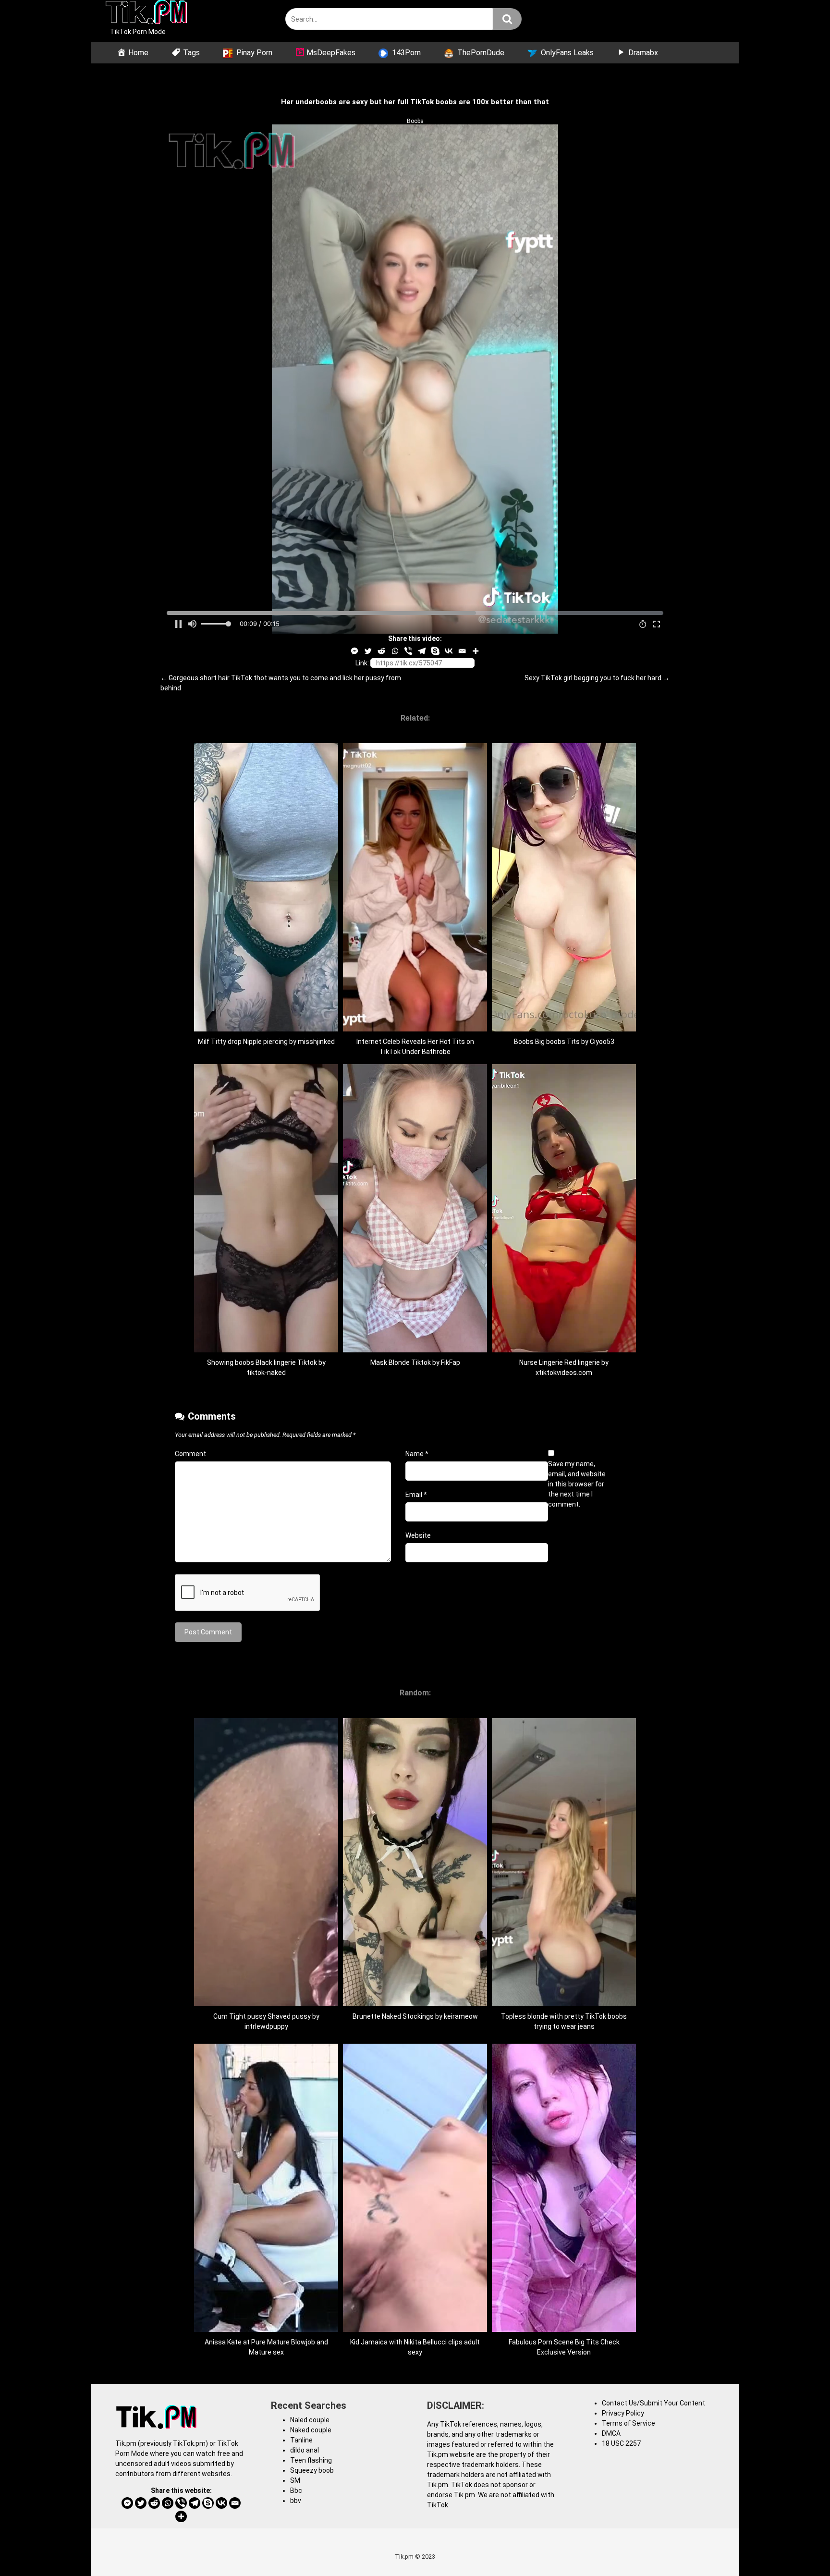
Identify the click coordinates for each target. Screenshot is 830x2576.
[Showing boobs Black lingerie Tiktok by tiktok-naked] (266, 1350)
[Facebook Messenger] (354, 651)
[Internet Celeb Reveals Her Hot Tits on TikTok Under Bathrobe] (415, 1029)
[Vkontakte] (449, 651)
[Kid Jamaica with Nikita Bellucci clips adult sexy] (415, 2330)
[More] (476, 651)
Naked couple (311, 2430)
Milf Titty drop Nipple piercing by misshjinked (266, 1042)
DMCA (611, 2433)
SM (295, 2480)
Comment (190, 1454)
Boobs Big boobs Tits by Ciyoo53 (564, 1042)
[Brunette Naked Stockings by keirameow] (415, 2004)
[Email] (462, 651)
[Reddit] (381, 651)
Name (417, 1454)
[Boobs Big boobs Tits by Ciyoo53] (564, 1029)
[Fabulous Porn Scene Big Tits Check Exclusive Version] (564, 2330)
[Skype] (435, 651)
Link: (362, 663)
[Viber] (408, 651)
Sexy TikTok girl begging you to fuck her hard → (597, 678)
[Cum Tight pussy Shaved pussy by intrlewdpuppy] (266, 2004)
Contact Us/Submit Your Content (653, 2403)
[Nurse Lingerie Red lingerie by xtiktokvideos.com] (564, 1350)
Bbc (296, 2490)
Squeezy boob (312, 2470)
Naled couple (310, 2420)
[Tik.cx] (146, 13)
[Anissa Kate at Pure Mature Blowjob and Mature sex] (266, 2330)
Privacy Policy (623, 2413)
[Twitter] (368, 651)
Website (418, 1535)
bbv (296, 2501)
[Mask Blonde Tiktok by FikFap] (415, 1350)
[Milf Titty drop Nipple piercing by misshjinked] (266, 1029)
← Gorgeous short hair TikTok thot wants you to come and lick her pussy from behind (281, 683)
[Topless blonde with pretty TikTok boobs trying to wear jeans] (564, 2004)
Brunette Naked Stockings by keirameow (415, 2016)
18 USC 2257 (621, 2443)
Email (416, 1495)
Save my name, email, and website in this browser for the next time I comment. (577, 1484)
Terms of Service (629, 2423)
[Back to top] (798, 2547)
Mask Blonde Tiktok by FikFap (415, 1362)
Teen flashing (311, 2460)
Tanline (301, 2440)
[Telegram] (422, 651)
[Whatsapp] (395, 651)
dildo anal (305, 2450)
